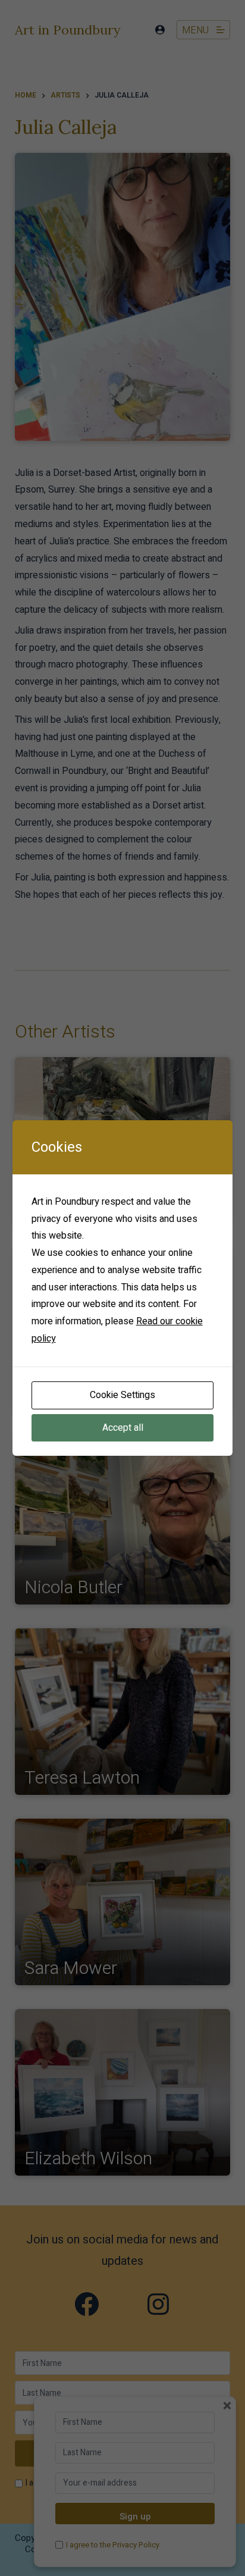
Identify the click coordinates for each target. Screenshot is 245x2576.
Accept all (123, 1428)
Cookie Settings (122, 1395)
